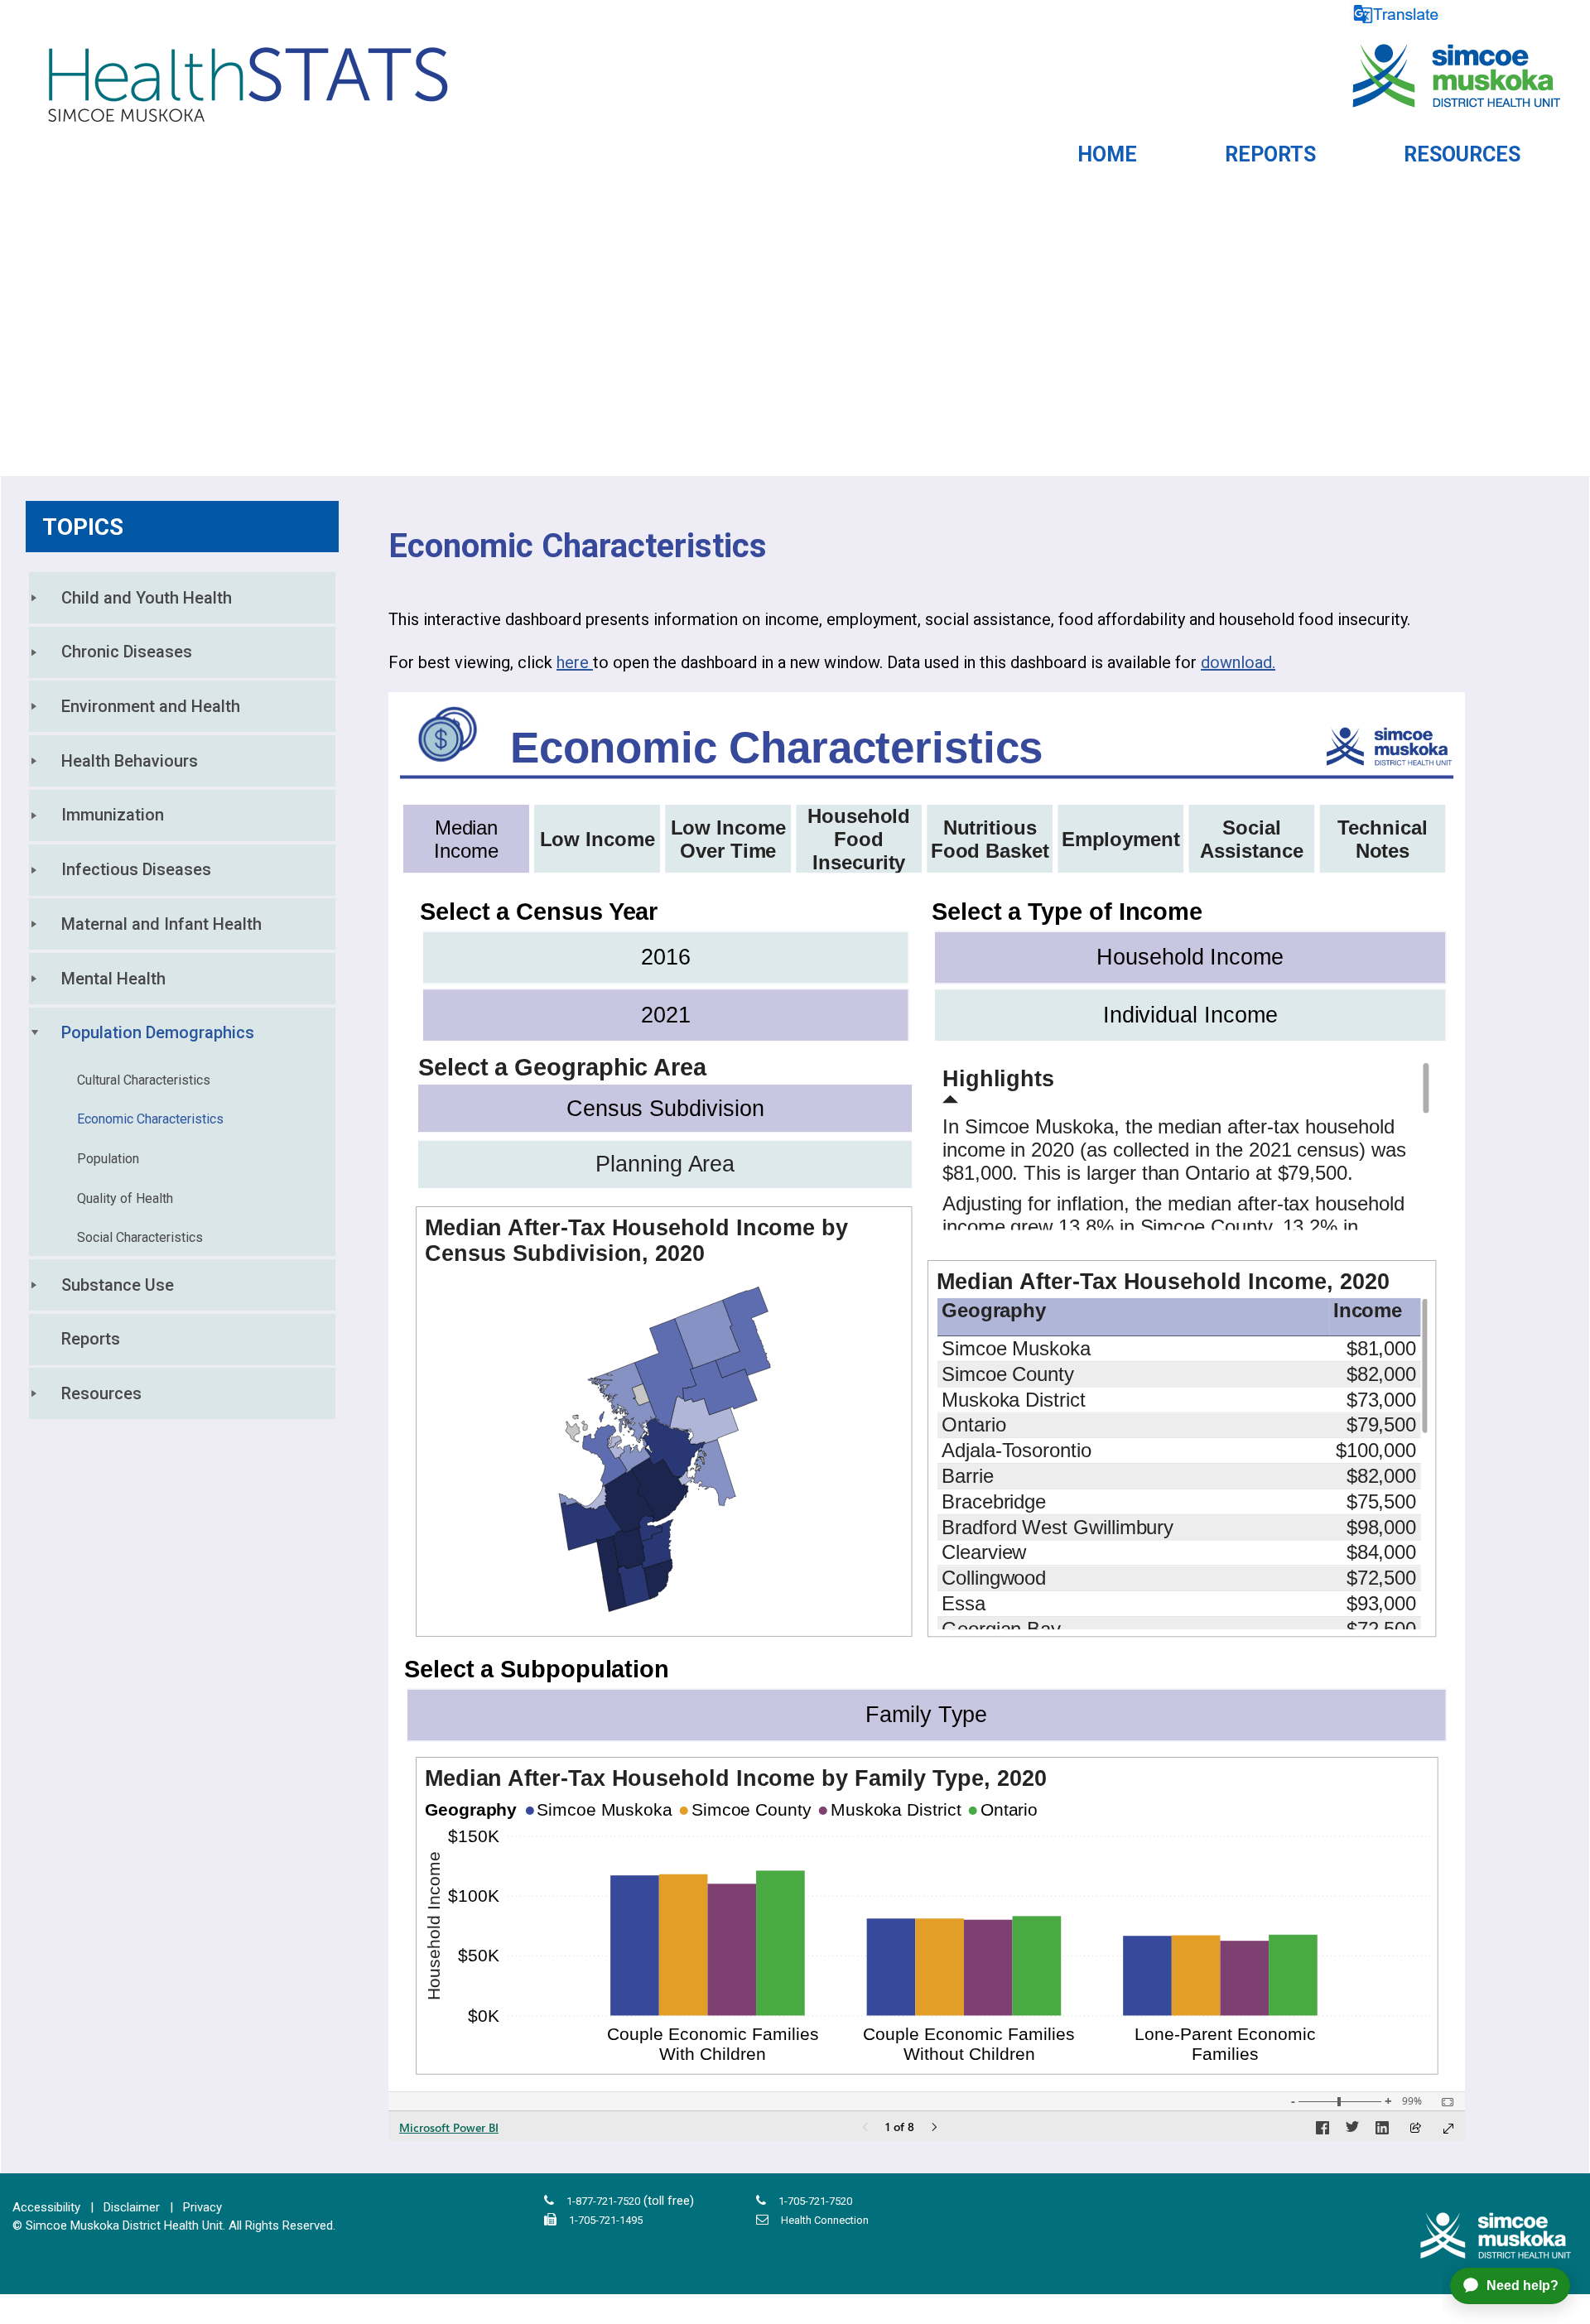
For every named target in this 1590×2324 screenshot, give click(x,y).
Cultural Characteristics (144, 1080)
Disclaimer (132, 2207)
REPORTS (1270, 154)
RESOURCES (1462, 154)
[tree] (182, 996)
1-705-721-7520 (815, 2201)
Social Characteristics (140, 1237)
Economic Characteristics (150, 1119)
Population (108, 1159)
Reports (91, 1339)
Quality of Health (125, 1198)
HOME (1107, 154)
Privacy (202, 2207)
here (575, 662)
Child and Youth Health (147, 598)
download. (1238, 662)
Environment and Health (151, 706)
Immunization (113, 815)
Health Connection (825, 2220)
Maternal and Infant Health (161, 924)
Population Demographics (158, 1032)
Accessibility (46, 2207)
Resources (101, 1393)
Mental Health (113, 979)
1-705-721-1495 (606, 2220)
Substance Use (118, 1285)
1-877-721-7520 (603, 2201)
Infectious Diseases (136, 869)
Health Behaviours (130, 761)
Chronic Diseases (127, 652)
